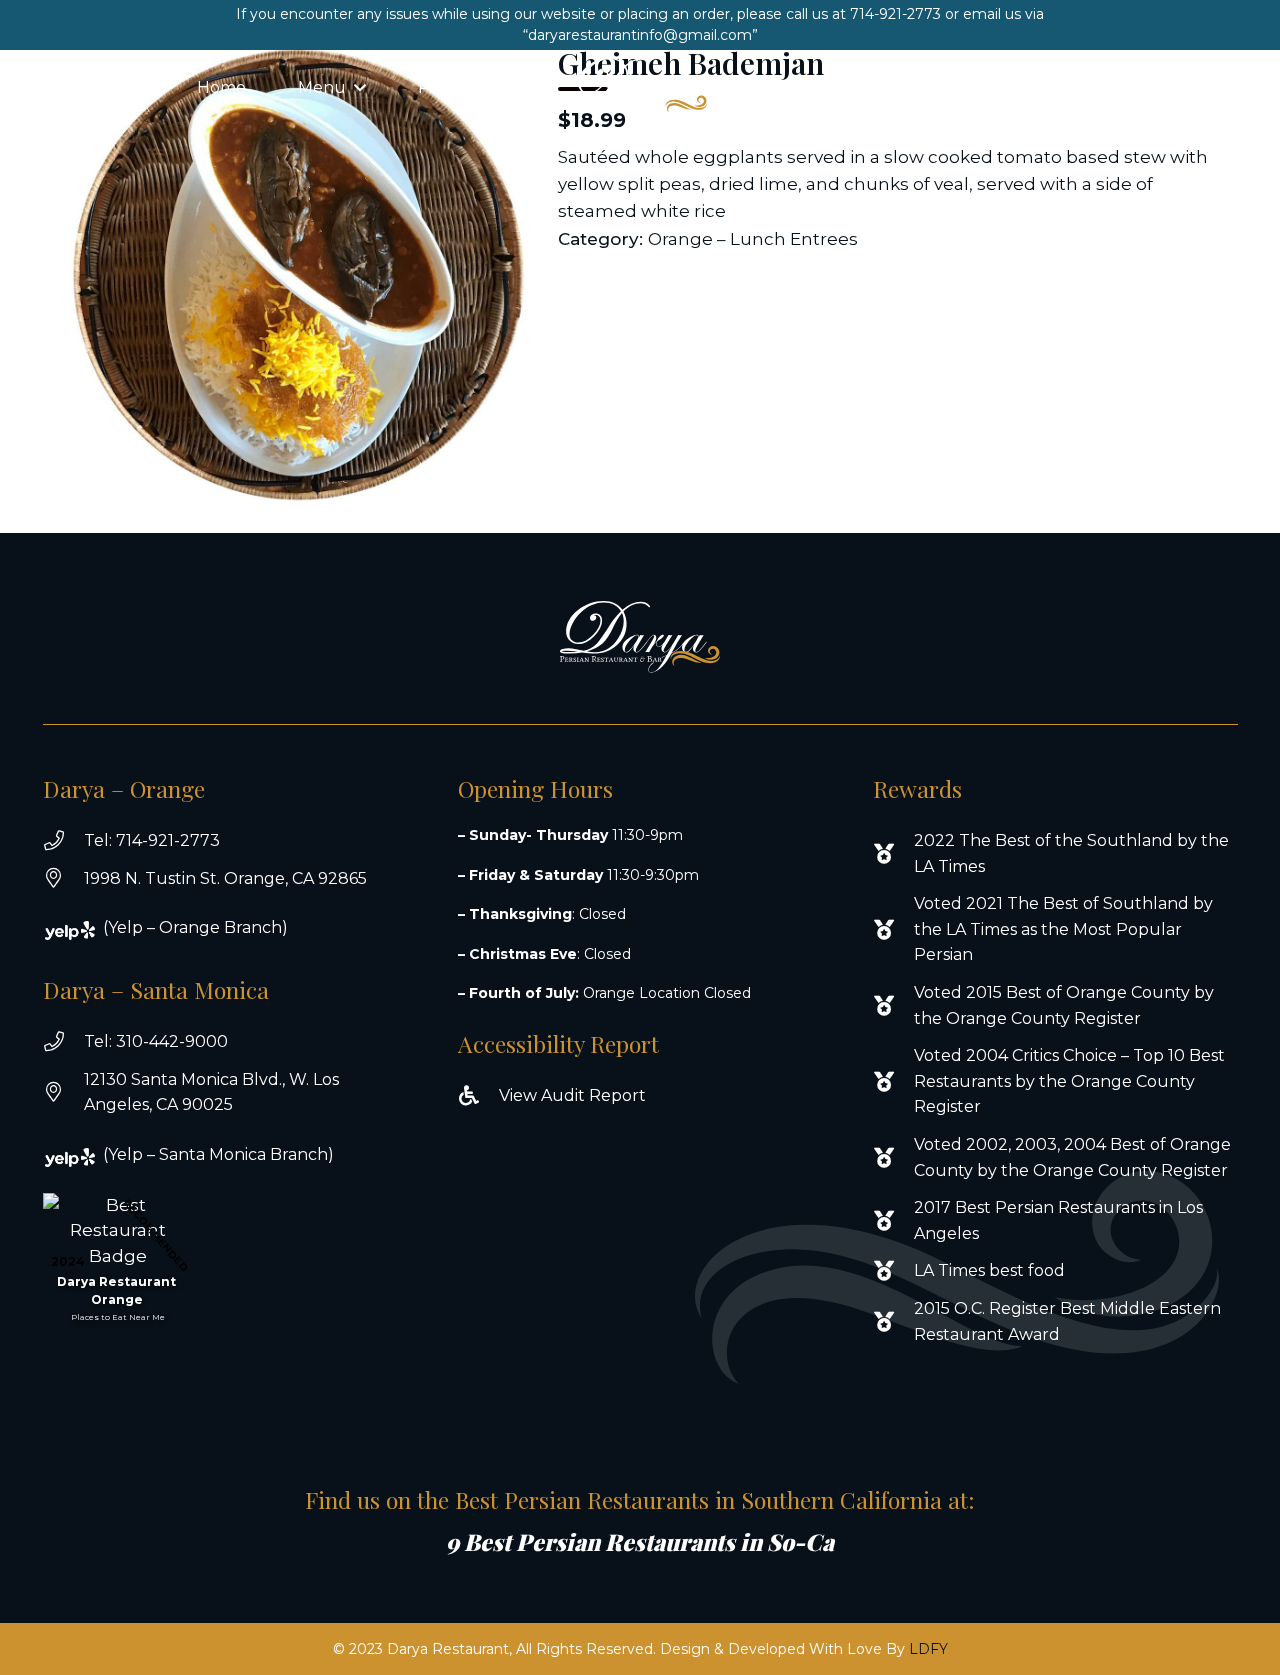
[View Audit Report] (478, 1096)
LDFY (928, 1649)
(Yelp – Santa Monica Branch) (218, 1154)
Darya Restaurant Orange (116, 1290)
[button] (360, 87)
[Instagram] (1201, 88)
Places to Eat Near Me (118, 1317)
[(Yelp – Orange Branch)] (83, 930)
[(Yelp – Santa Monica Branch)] (83, 1157)
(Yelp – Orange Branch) (195, 927)
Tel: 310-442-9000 (156, 1041)
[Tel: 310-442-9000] (63, 1042)
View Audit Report (572, 1095)
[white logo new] (639, 88)
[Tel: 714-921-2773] (63, 841)
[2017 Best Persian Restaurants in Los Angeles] (893, 1221)
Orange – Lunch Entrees (753, 239)
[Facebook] (1160, 88)
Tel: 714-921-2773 (152, 840)
